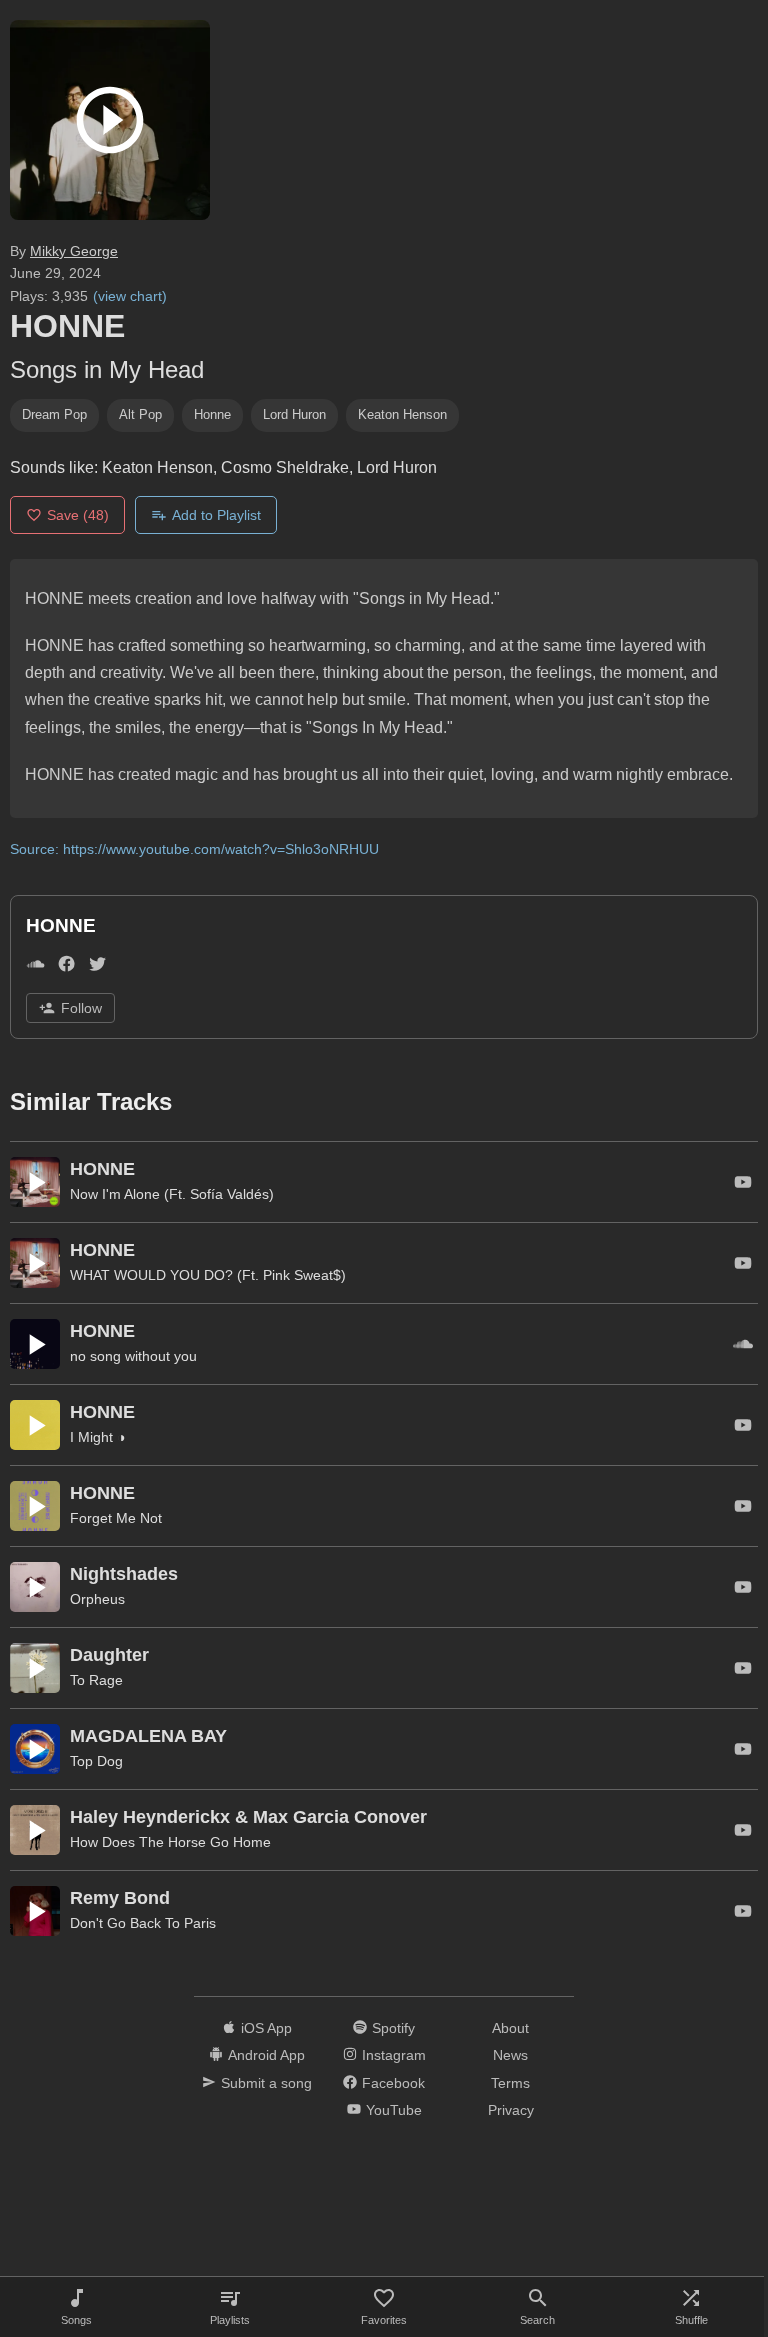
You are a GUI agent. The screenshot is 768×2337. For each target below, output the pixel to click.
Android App (266, 2055)
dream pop (54, 414)
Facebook (393, 2083)
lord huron (294, 414)
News (510, 2055)
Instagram (394, 2055)
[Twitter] (97, 967)
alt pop (140, 414)
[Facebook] (66, 967)
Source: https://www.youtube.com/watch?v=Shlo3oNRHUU (194, 849)
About (510, 2028)
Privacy (511, 2110)
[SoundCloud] (35, 967)
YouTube (394, 2110)
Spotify (393, 2028)
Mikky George (74, 251)
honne (212, 414)
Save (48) (78, 515)
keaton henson (402, 414)
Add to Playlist (216, 515)
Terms (510, 2083)
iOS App (266, 2028)
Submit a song (266, 2083)
